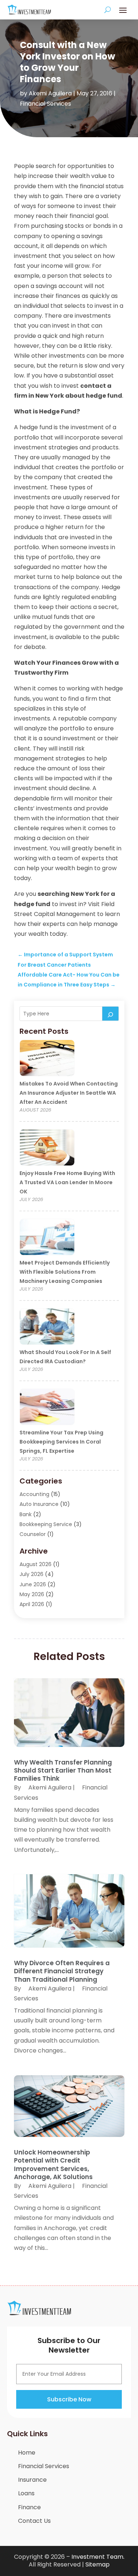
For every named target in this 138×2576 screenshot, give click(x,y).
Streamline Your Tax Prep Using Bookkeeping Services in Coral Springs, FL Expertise (61, 1442)
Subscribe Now (69, 2399)
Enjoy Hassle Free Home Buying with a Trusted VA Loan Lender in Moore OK (67, 1182)
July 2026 (31, 1574)
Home (27, 2453)
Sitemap (98, 2564)
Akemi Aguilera (50, 93)
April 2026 (32, 1604)
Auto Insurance (39, 1504)
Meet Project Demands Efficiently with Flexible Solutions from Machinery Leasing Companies (65, 1272)
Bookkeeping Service (46, 1524)
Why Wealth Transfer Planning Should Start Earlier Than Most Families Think (63, 1770)
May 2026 (32, 1594)
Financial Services (45, 104)
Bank (26, 1514)
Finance (29, 2507)
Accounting (34, 1494)
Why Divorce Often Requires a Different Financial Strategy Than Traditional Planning (62, 1971)
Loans (26, 2493)
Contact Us (34, 2521)
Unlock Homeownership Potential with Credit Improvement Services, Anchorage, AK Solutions (53, 2164)
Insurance (32, 2480)
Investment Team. (98, 2557)
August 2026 (36, 1564)
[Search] (110, 1014)
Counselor (33, 1534)
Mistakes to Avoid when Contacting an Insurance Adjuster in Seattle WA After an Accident (69, 1093)
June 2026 (33, 1584)
